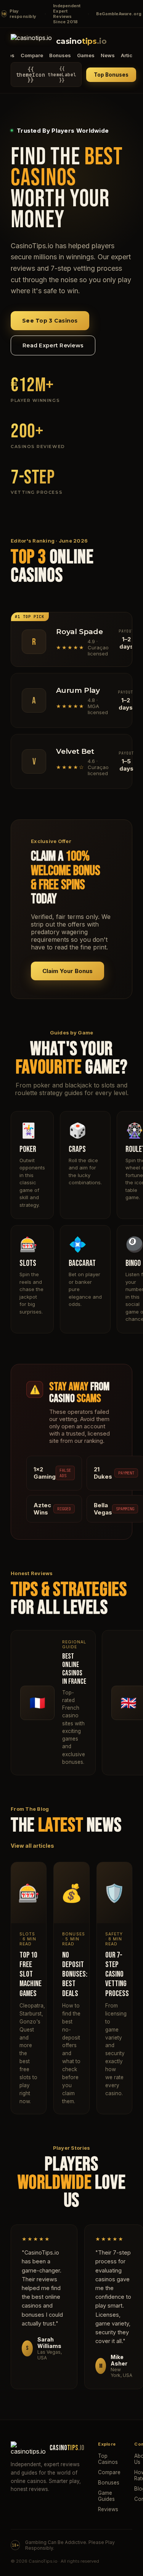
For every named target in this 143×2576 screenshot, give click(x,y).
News (108, 55)
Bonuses (60, 55)
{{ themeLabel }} (46, 75)
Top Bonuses (111, 75)
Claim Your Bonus (67, 971)
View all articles (32, 1846)
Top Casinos (108, 2459)
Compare (32, 55)
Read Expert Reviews (53, 345)
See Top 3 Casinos (50, 321)
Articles (130, 55)
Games (86, 55)
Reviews (108, 2509)
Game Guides (106, 2496)
